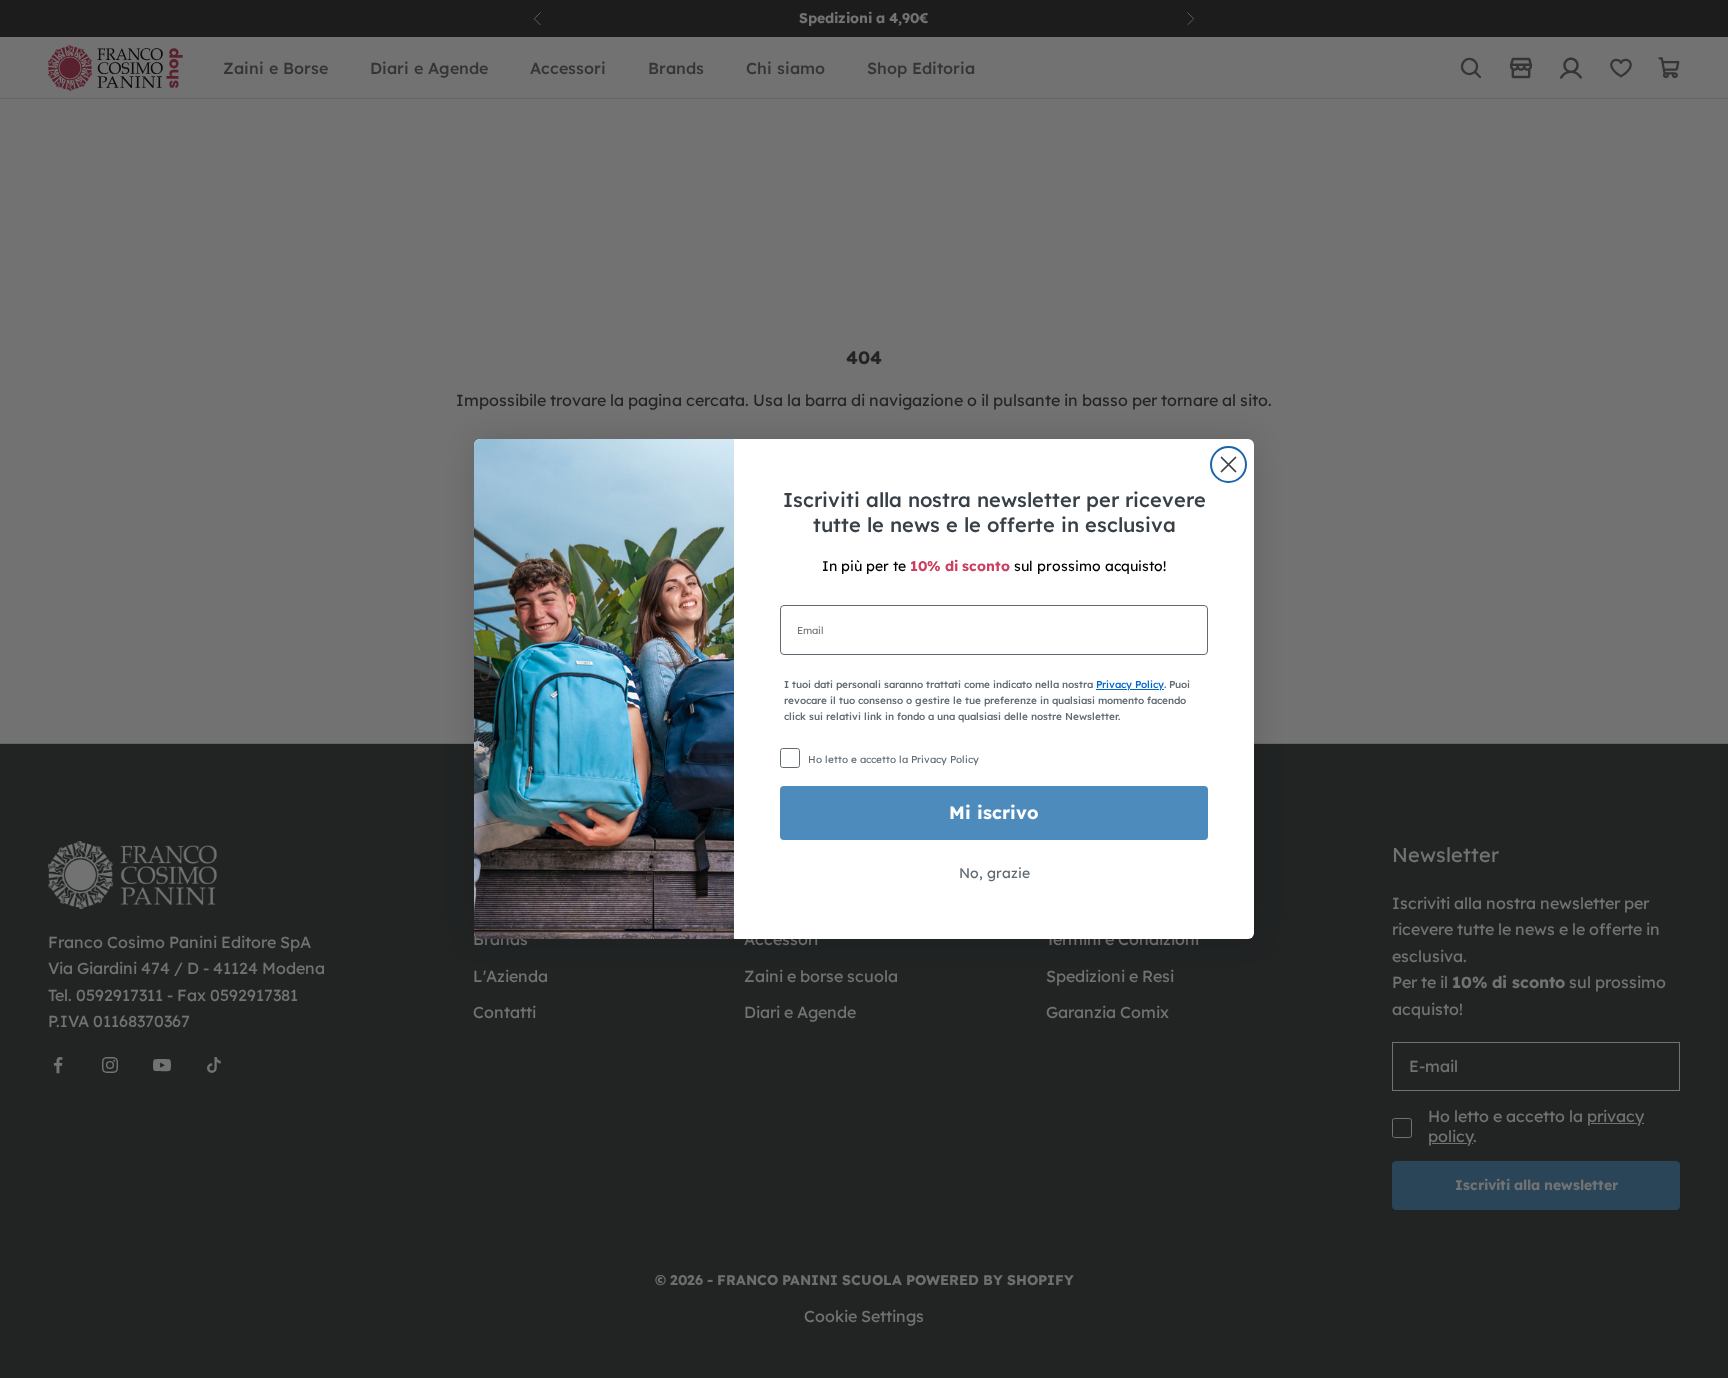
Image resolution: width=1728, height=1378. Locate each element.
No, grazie (994, 873)
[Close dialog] (1228, 464)
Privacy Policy (1130, 684)
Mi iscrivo (994, 812)
